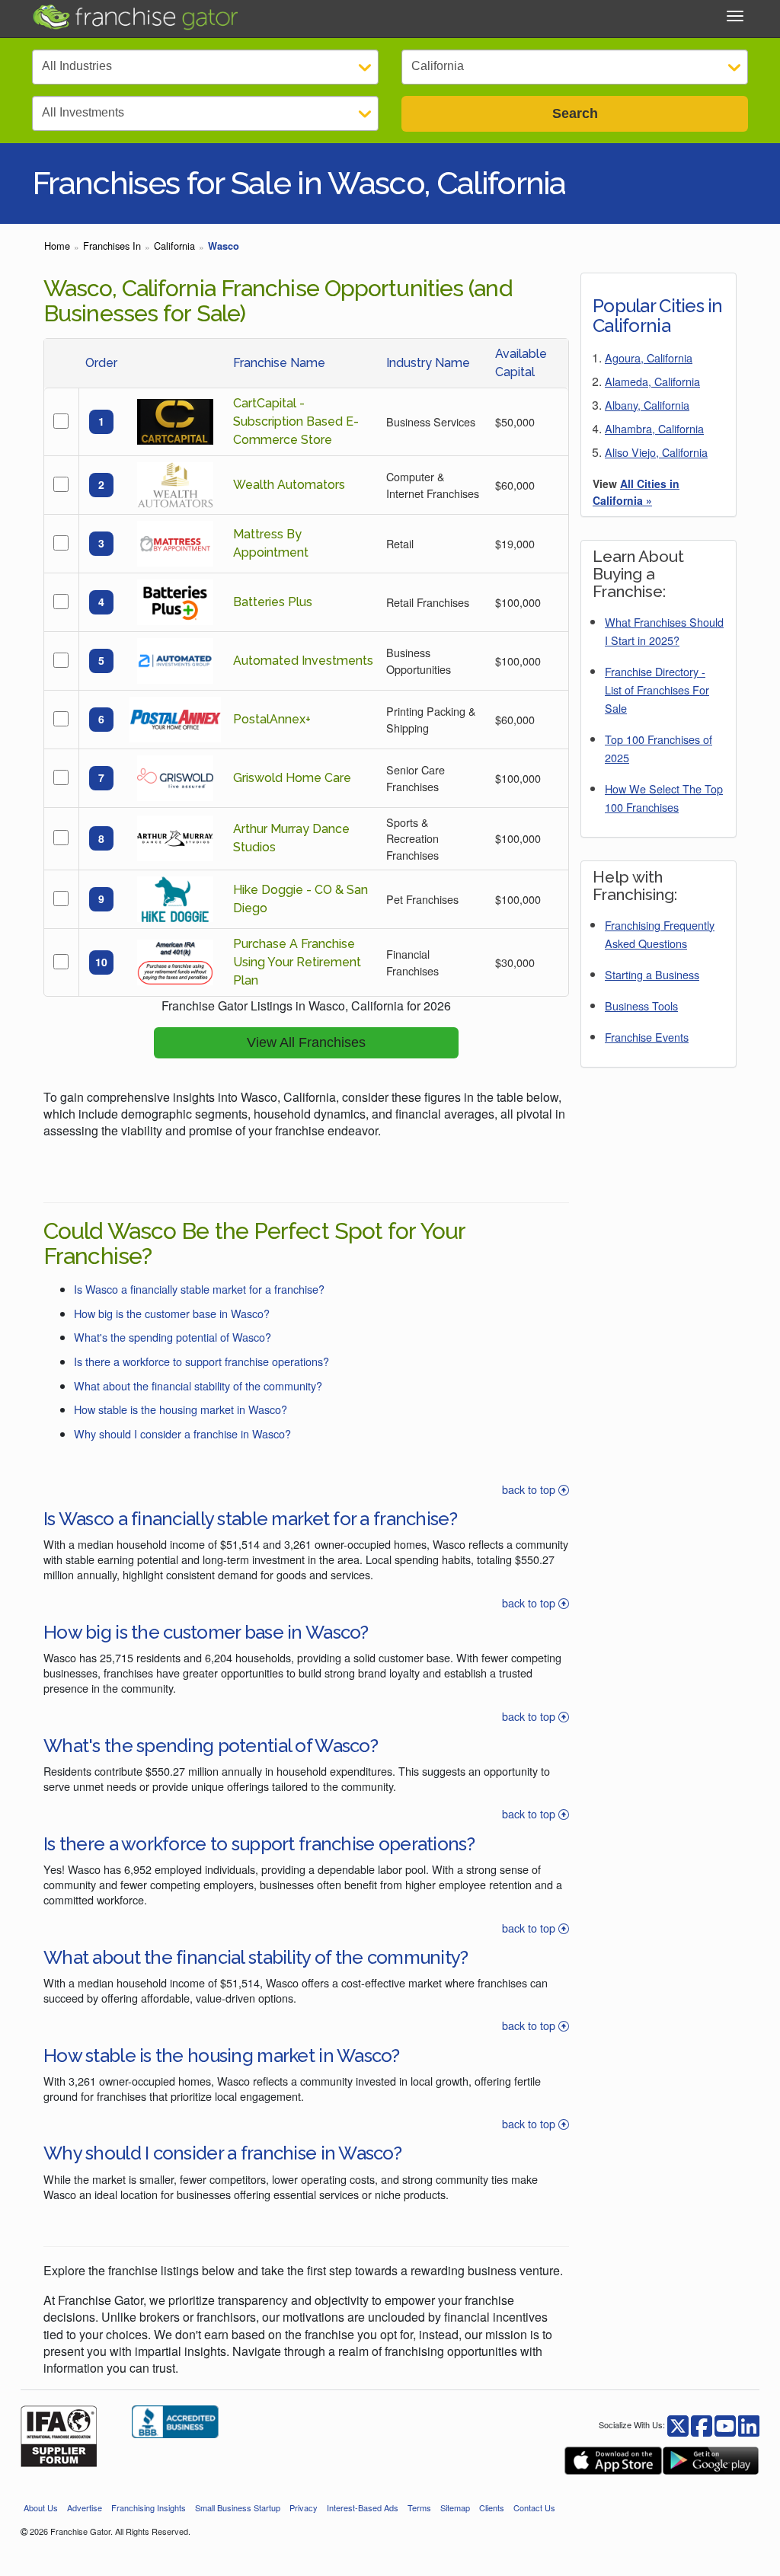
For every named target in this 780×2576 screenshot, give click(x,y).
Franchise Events (647, 1037)
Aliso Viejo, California (656, 452)
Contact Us (534, 2507)
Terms (419, 2507)
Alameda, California (652, 381)
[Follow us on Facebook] (678, 2424)
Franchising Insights (149, 2507)
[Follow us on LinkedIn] (749, 2424)
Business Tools (641, 1006)
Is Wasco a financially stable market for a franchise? (199, 1289)
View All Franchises (306, 1042)
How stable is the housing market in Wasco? (181, 1409)
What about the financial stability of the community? (198, 1385)
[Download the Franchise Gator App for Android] (711, 2461)
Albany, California (647, 405)
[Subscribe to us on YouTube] (725, 2424)
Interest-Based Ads (363, 2507)
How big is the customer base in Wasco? (172, 1313)
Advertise (85, 2507)
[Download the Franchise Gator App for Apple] (613, 2461)
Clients (492, 2507)
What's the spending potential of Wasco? (173, 1337)
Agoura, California (649, 358)
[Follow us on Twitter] (702, 2424)
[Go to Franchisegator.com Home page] (135, 16)
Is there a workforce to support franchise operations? (201, 1361)
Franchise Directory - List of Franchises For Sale (657, 689)
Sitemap (455, 2507)
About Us (41, 2507)
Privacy (304, 2507)
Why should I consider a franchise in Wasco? (182, 1433)
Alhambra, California (654, 428)
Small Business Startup (238, 2507)
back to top (530, 1489)
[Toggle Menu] (735, 16)
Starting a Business (652, 974)
